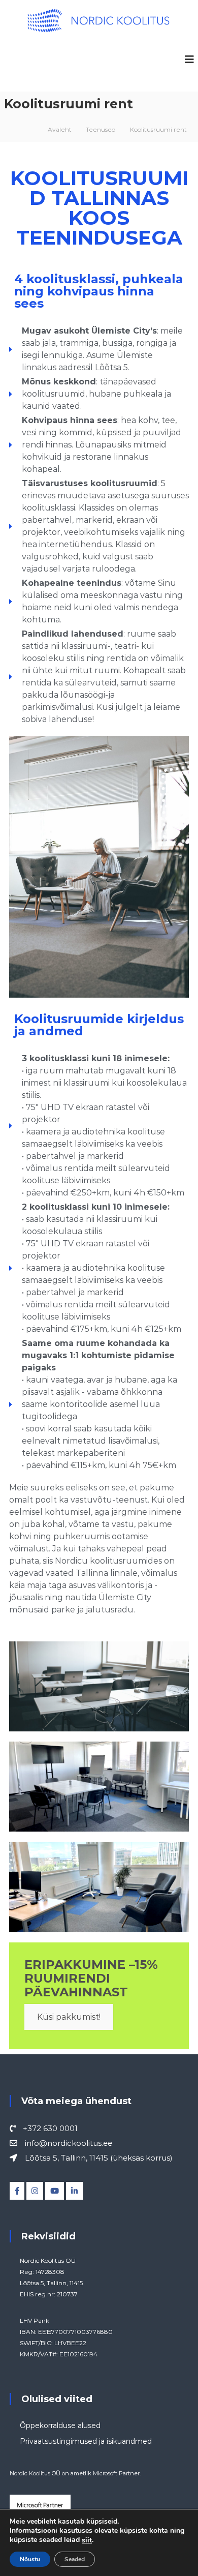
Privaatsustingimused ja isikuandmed (86, 2441)
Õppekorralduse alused (60, 2425)
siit (87, 2540)
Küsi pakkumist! (69, 2017)
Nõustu (30, 2559)
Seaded (75, 2559)
